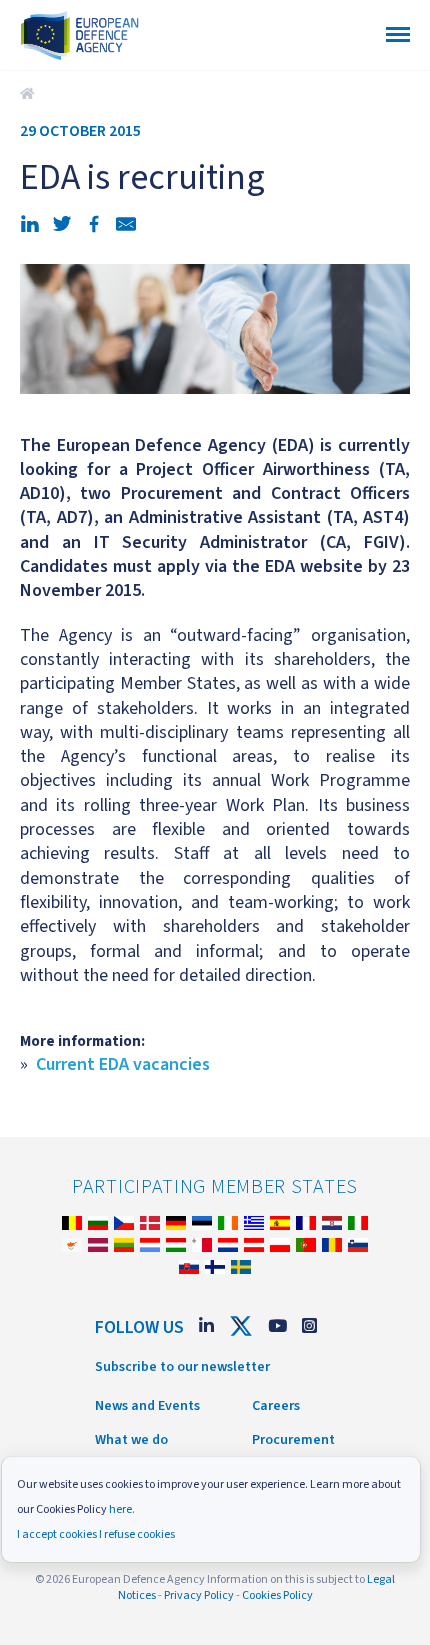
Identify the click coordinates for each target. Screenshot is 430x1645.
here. (122, 1509)
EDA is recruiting (30, 94)
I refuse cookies (137, 1534)
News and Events (147, 1406)
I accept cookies (57, 1534)
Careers (276, 1406)
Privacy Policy (199, 1595)
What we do (131, 1440)
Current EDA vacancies (123, 1064)
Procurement (293, 1440)
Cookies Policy (277, 1595)
